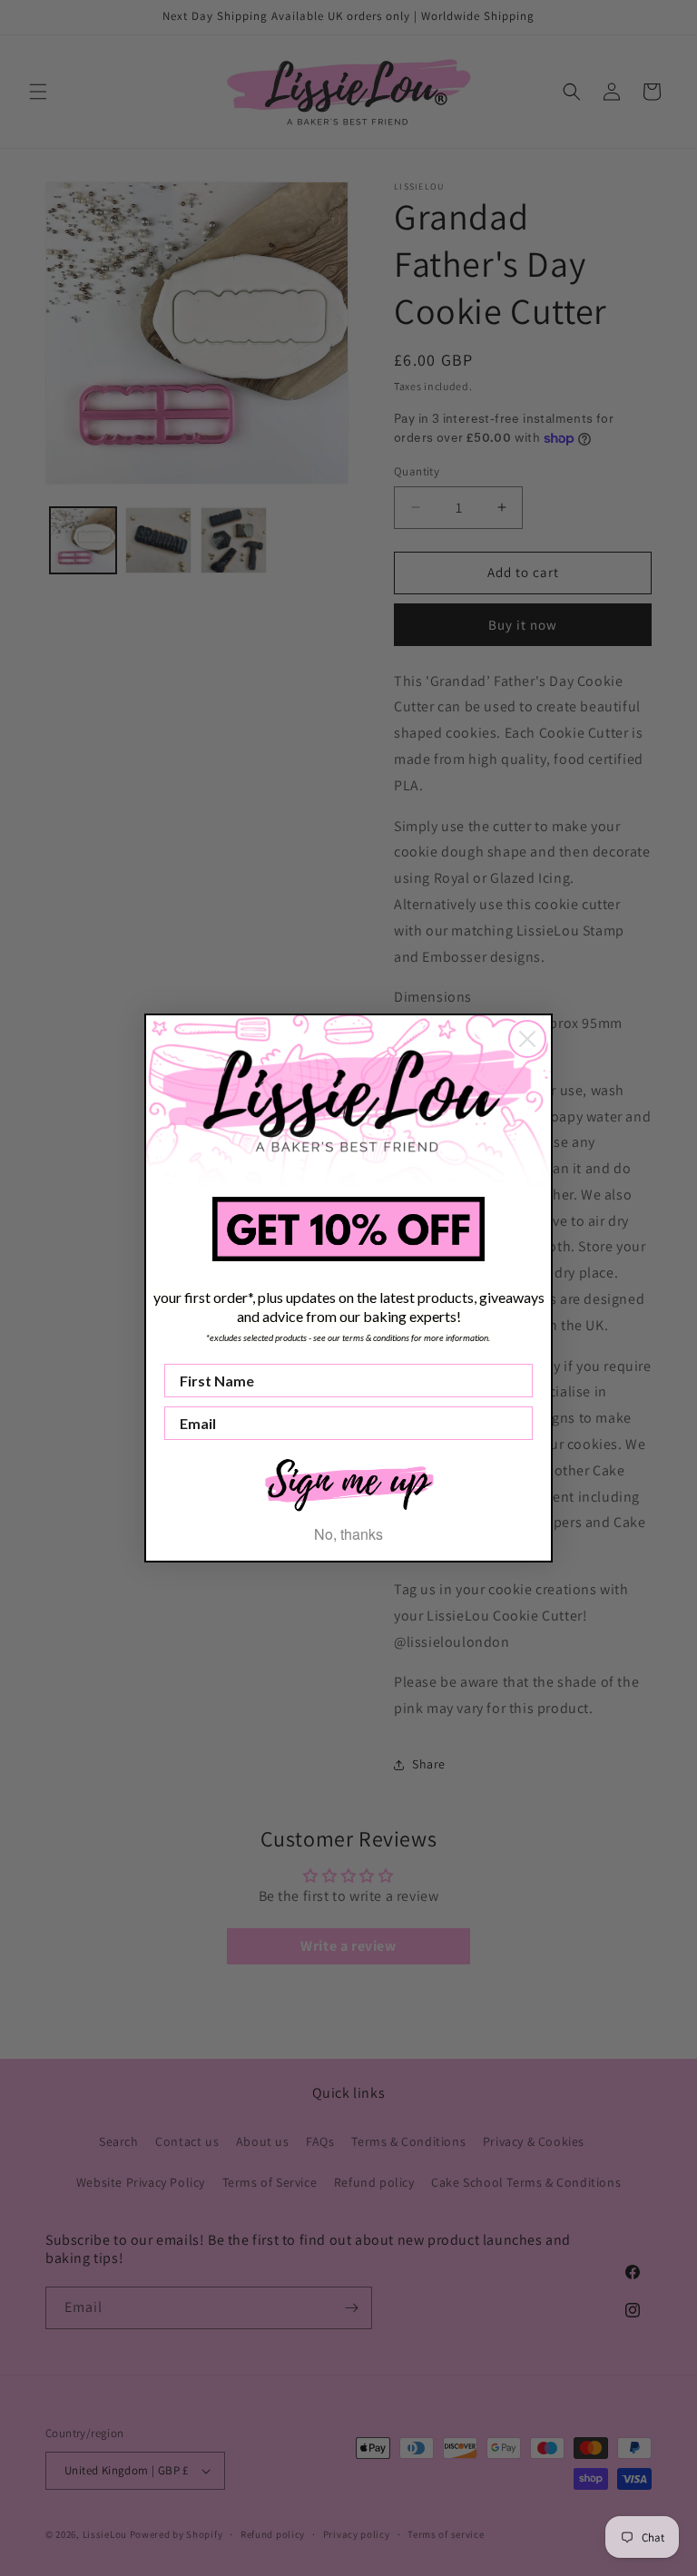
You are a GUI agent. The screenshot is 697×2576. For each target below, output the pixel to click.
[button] (348, 1483)
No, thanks (348, 1534)
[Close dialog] (527, 1039)
